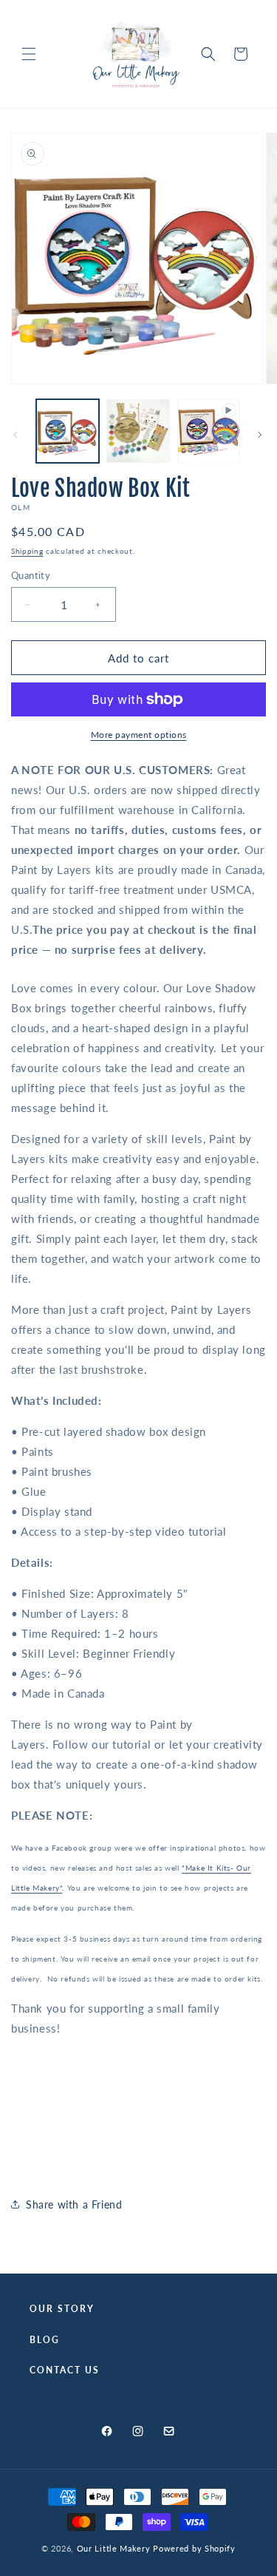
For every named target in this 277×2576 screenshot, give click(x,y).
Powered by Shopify (194, 2548)
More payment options (139, 735)
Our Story (62, 2309)
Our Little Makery (114, 2548)
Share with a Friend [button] (74, 2204)
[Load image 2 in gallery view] (138, 431)
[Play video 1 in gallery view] (209, 431)
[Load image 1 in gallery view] (68, 431)
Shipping (27, 551)
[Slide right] (261, 435)
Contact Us (65, 2370)
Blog (45, 2340)
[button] (30, 54)
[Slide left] (16, 435)
